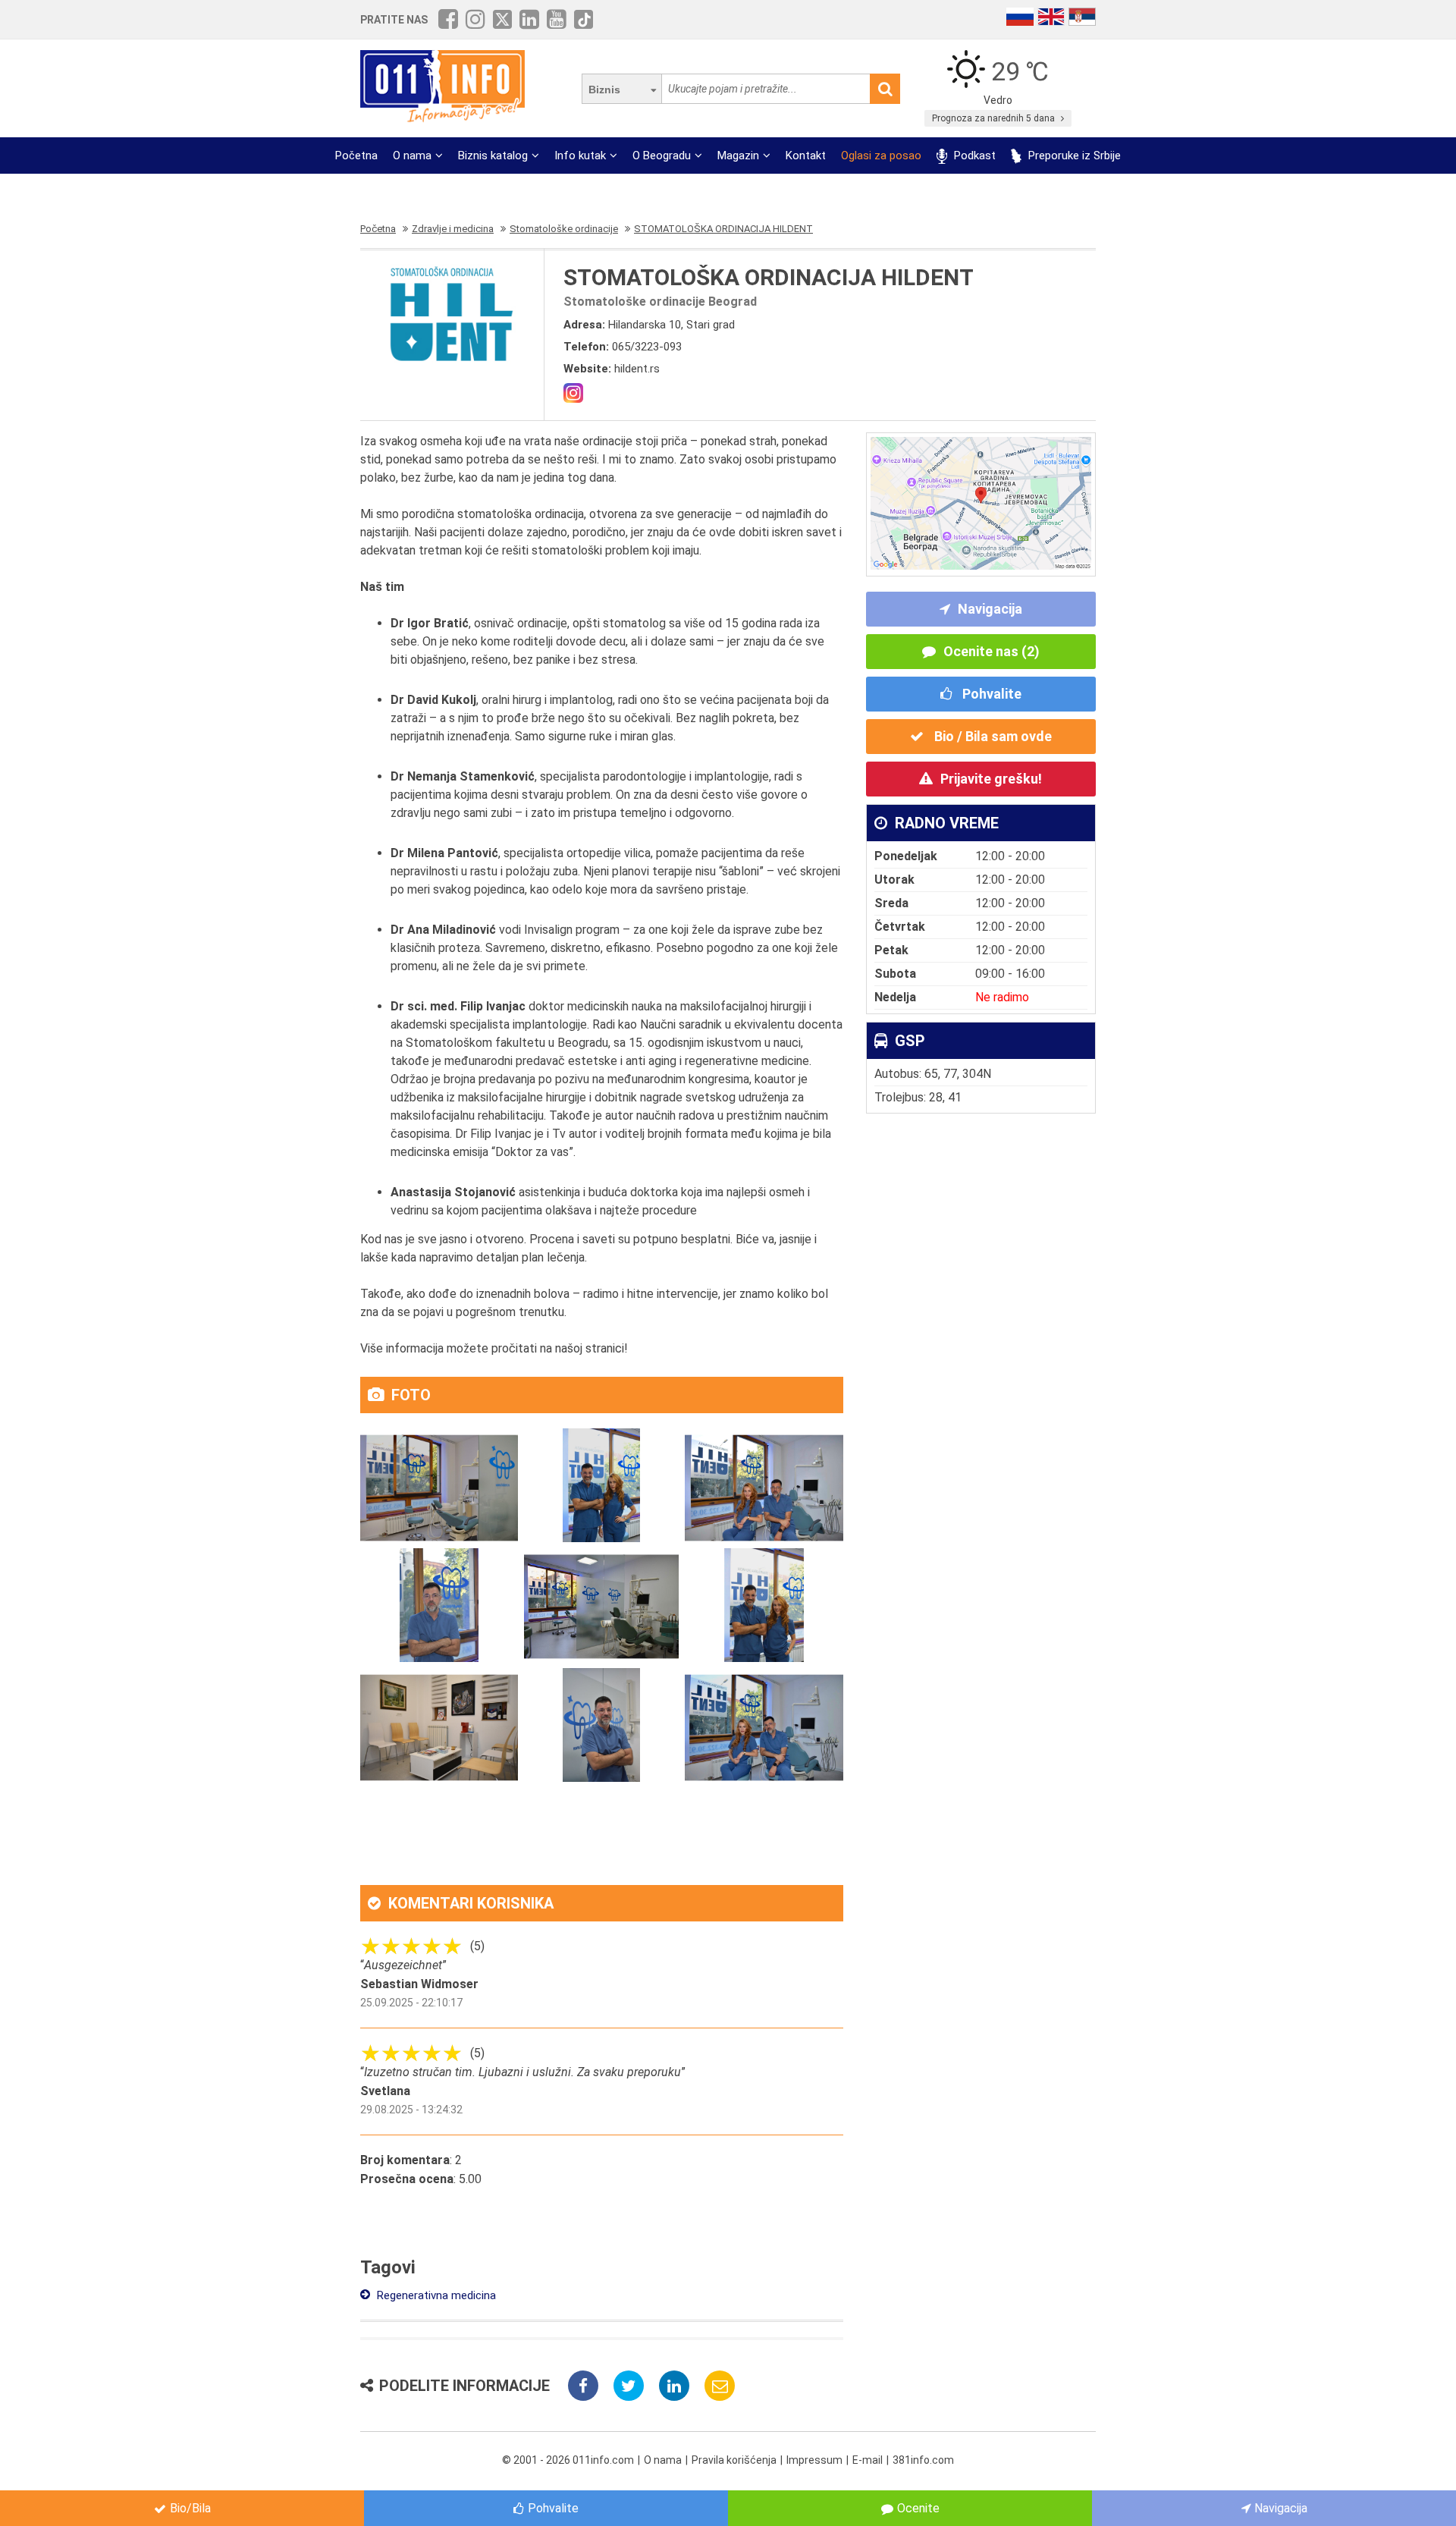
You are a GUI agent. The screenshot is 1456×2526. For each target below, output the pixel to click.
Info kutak (580, 156)
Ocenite (918, 2508)
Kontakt (806, 156)
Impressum (814, 2460)
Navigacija (990, 609)
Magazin (738, 156)
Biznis (604, 90)
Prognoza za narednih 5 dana (995, 118)
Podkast (973, 156)
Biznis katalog (493, 156)
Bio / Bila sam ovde (992, 736)
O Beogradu (662, 156)
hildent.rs (637, 369)
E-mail (868, 2460)
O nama (412, 156)
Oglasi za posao (881, 156)
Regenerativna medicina (435, 2295)
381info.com (923, 2460)
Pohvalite (990, 694)
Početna (356, 156)
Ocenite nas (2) (992, 651)
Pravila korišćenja (734, 2460)
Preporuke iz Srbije (1073, 156)
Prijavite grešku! (991, 779)
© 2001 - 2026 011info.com (568, 2460)
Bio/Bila (190, 2508)
